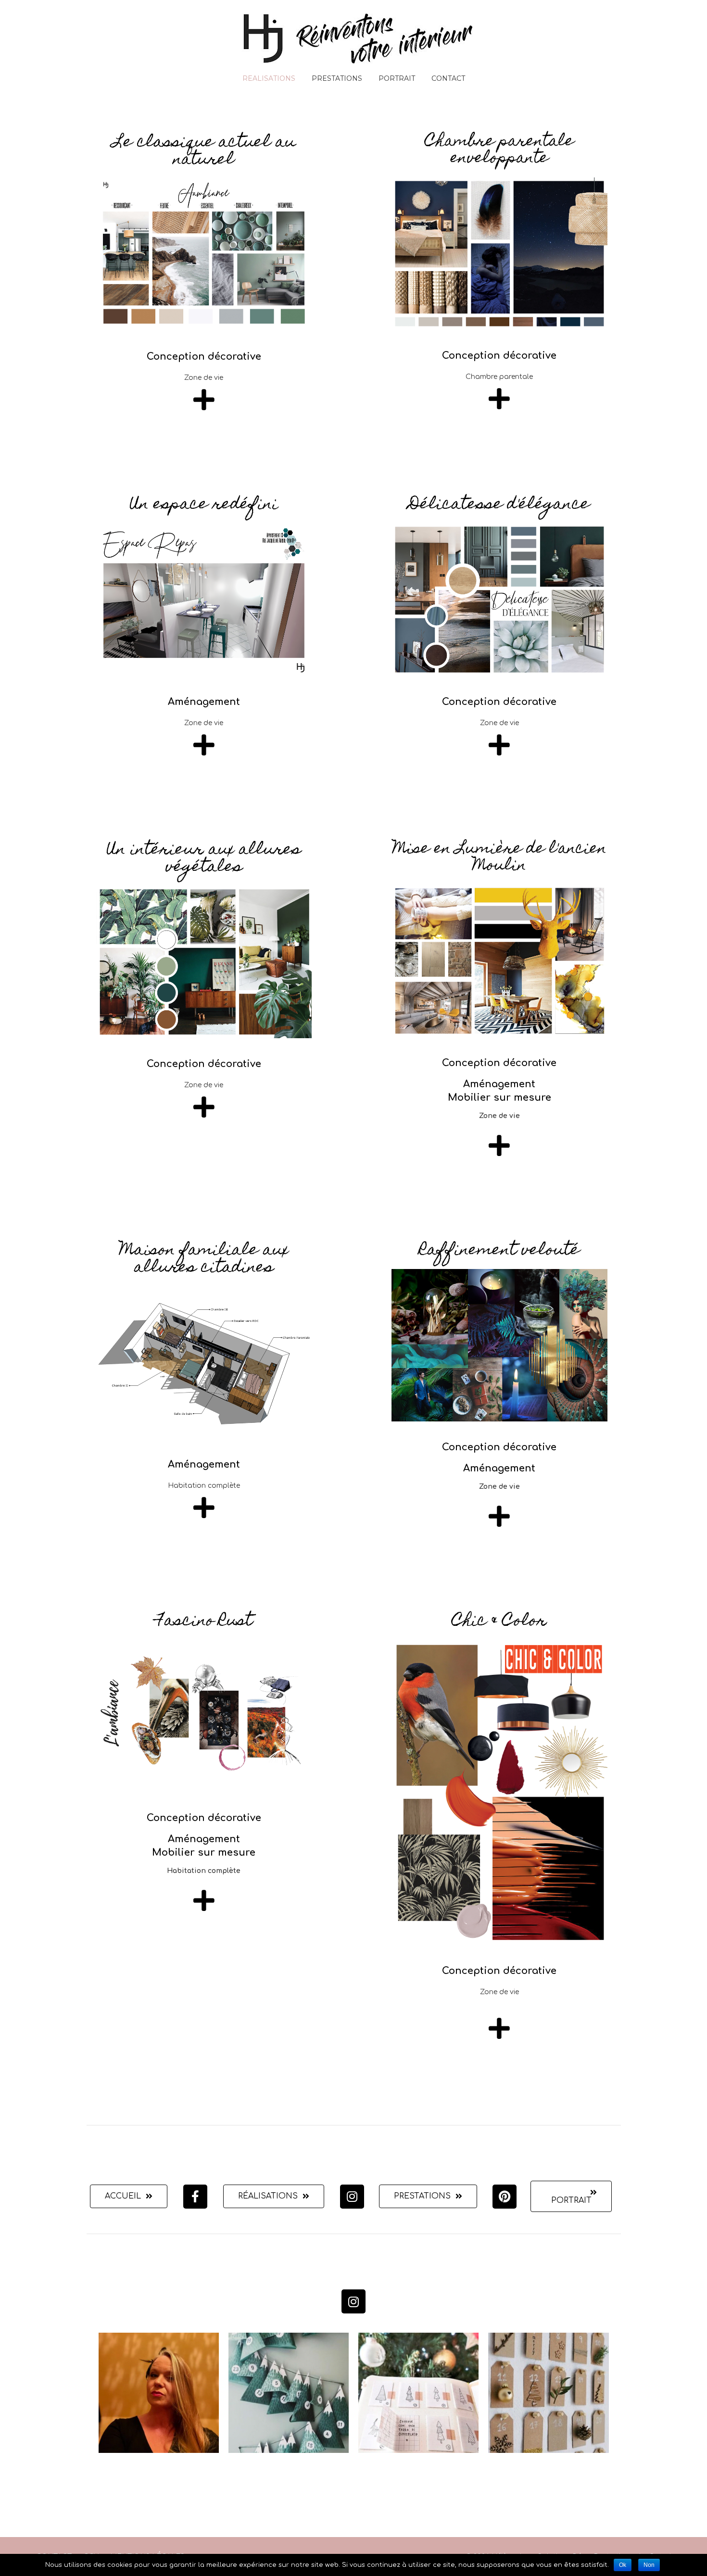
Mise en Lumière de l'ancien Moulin (499, 858)
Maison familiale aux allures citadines (204, 1259)
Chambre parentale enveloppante (499, 151)
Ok (623, 2565)
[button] (129, 2196)
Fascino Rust (204, 1621)
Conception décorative (204, 357)
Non (649, 2565)
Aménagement (204, 702)
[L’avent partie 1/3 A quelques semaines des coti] (289, 2393)
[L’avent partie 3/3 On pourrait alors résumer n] (548, 2393)
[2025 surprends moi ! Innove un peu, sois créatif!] (159, 2393)
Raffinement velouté (499, 1251)
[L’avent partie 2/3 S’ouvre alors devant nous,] (418, 2393)
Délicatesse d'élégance (499, 505)
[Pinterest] (505, 2197)
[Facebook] (195, 2197)
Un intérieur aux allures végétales (204, 859)
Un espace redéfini (204, 505)
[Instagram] (352, 2197)
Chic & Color (499, 1621)
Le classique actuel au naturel (204, 151)
